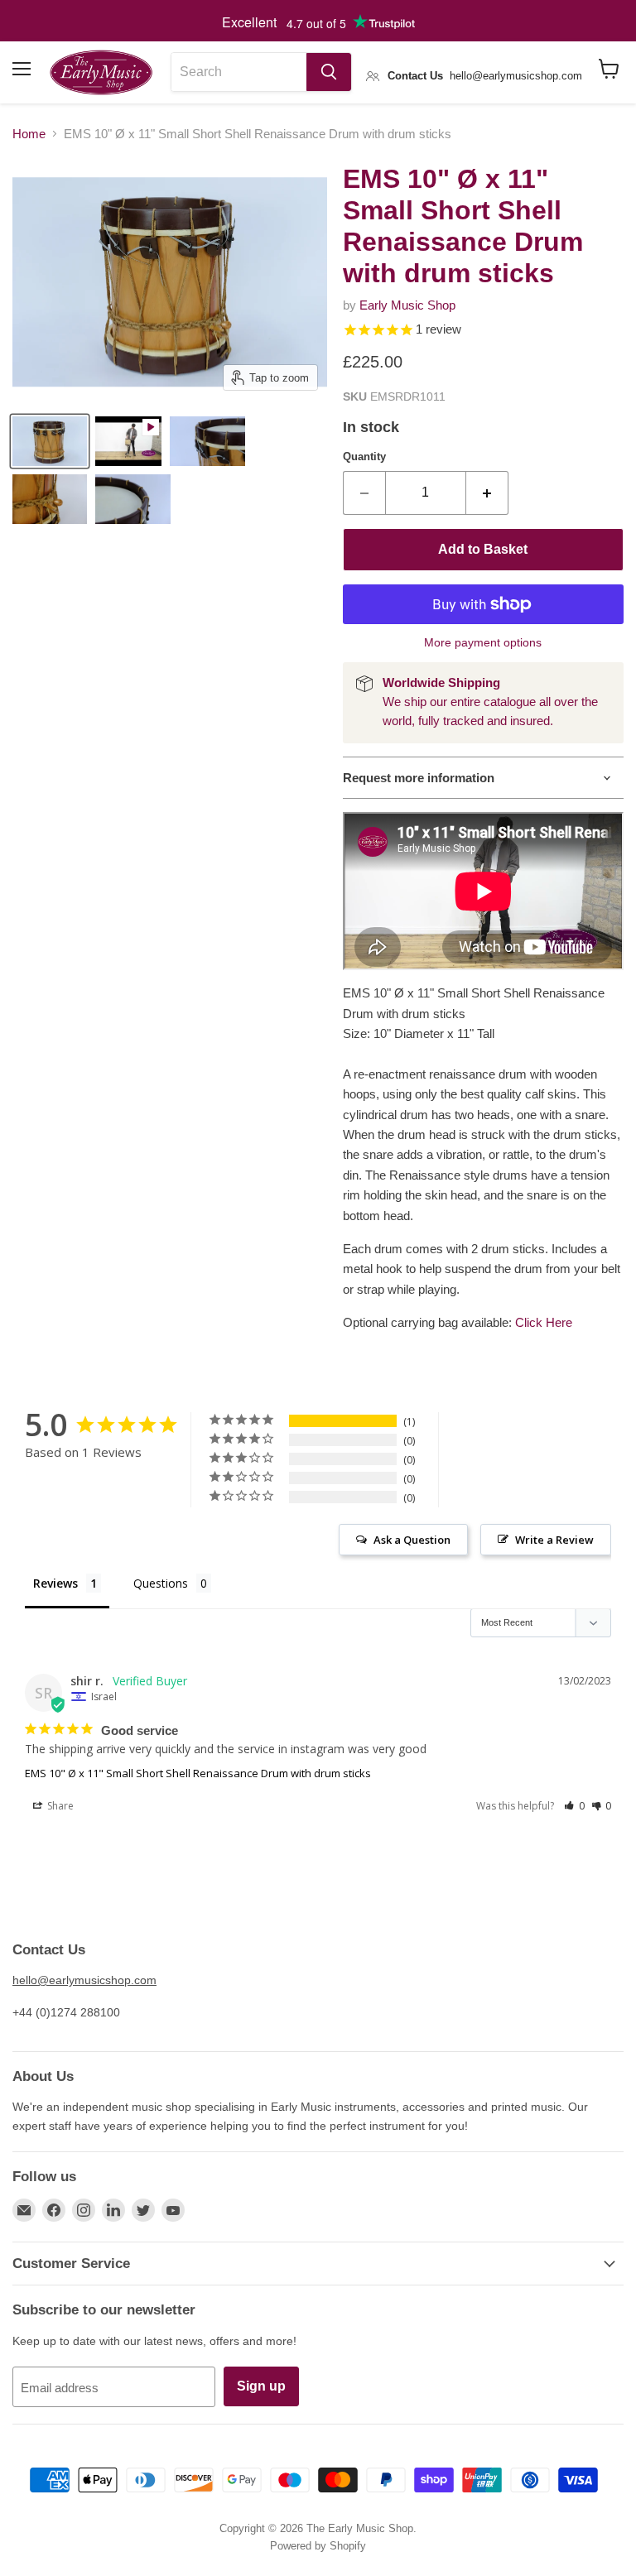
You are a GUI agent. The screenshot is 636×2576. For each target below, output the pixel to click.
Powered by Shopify (318, 2546)
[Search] (329, 72)
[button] (574, 1806)
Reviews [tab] (55, 1583)
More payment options (483, 642)
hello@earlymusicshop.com (84, 1980)
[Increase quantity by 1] (487, 493)
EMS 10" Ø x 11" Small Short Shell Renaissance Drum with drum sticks (198, 1773)
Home (29, 134)
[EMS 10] (50, 441)
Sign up (261, 2386)
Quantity (364, 457)
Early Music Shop (407, 305)
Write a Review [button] (554, 1540)
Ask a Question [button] (412, 1540)
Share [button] (59, 1806)
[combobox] (239, 72)
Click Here (544, 1322)
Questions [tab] (161, 1583)
